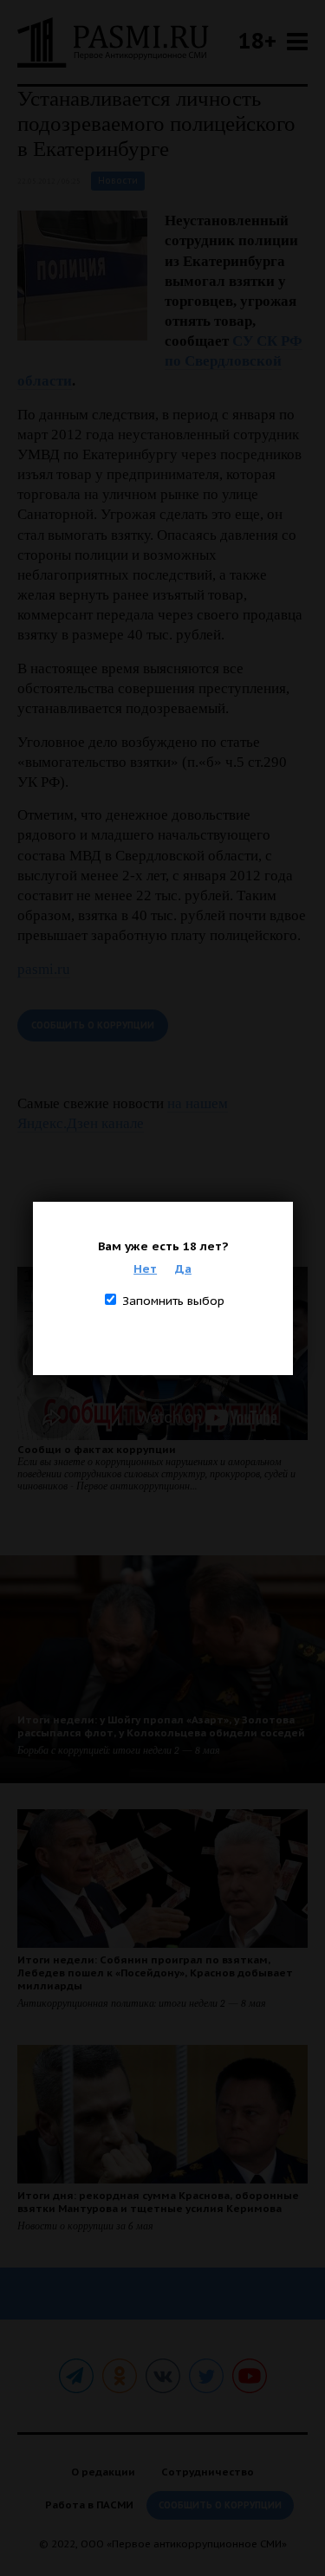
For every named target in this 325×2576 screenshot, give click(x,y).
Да (183, 1269)
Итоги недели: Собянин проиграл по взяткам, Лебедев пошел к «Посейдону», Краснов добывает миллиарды (155, 1973)
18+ (257, 40)
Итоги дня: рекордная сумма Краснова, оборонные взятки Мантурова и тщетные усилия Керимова (158, 2202)
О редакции (103, 2472)
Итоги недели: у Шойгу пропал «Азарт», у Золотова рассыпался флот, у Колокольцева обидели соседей (161, 1726)
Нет (145, 1269)
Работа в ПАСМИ (89, 2505)
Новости (118, 181)
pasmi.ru (44, 969)
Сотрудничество (208, 2472)
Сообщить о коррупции (93, 1025)
